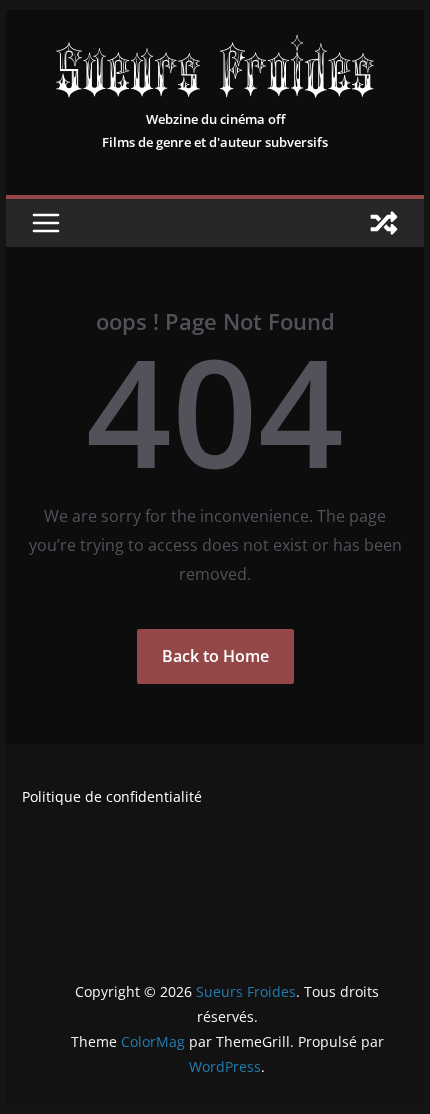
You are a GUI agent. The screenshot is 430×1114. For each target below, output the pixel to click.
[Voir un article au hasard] (384, 223)
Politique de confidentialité (112, 796)
